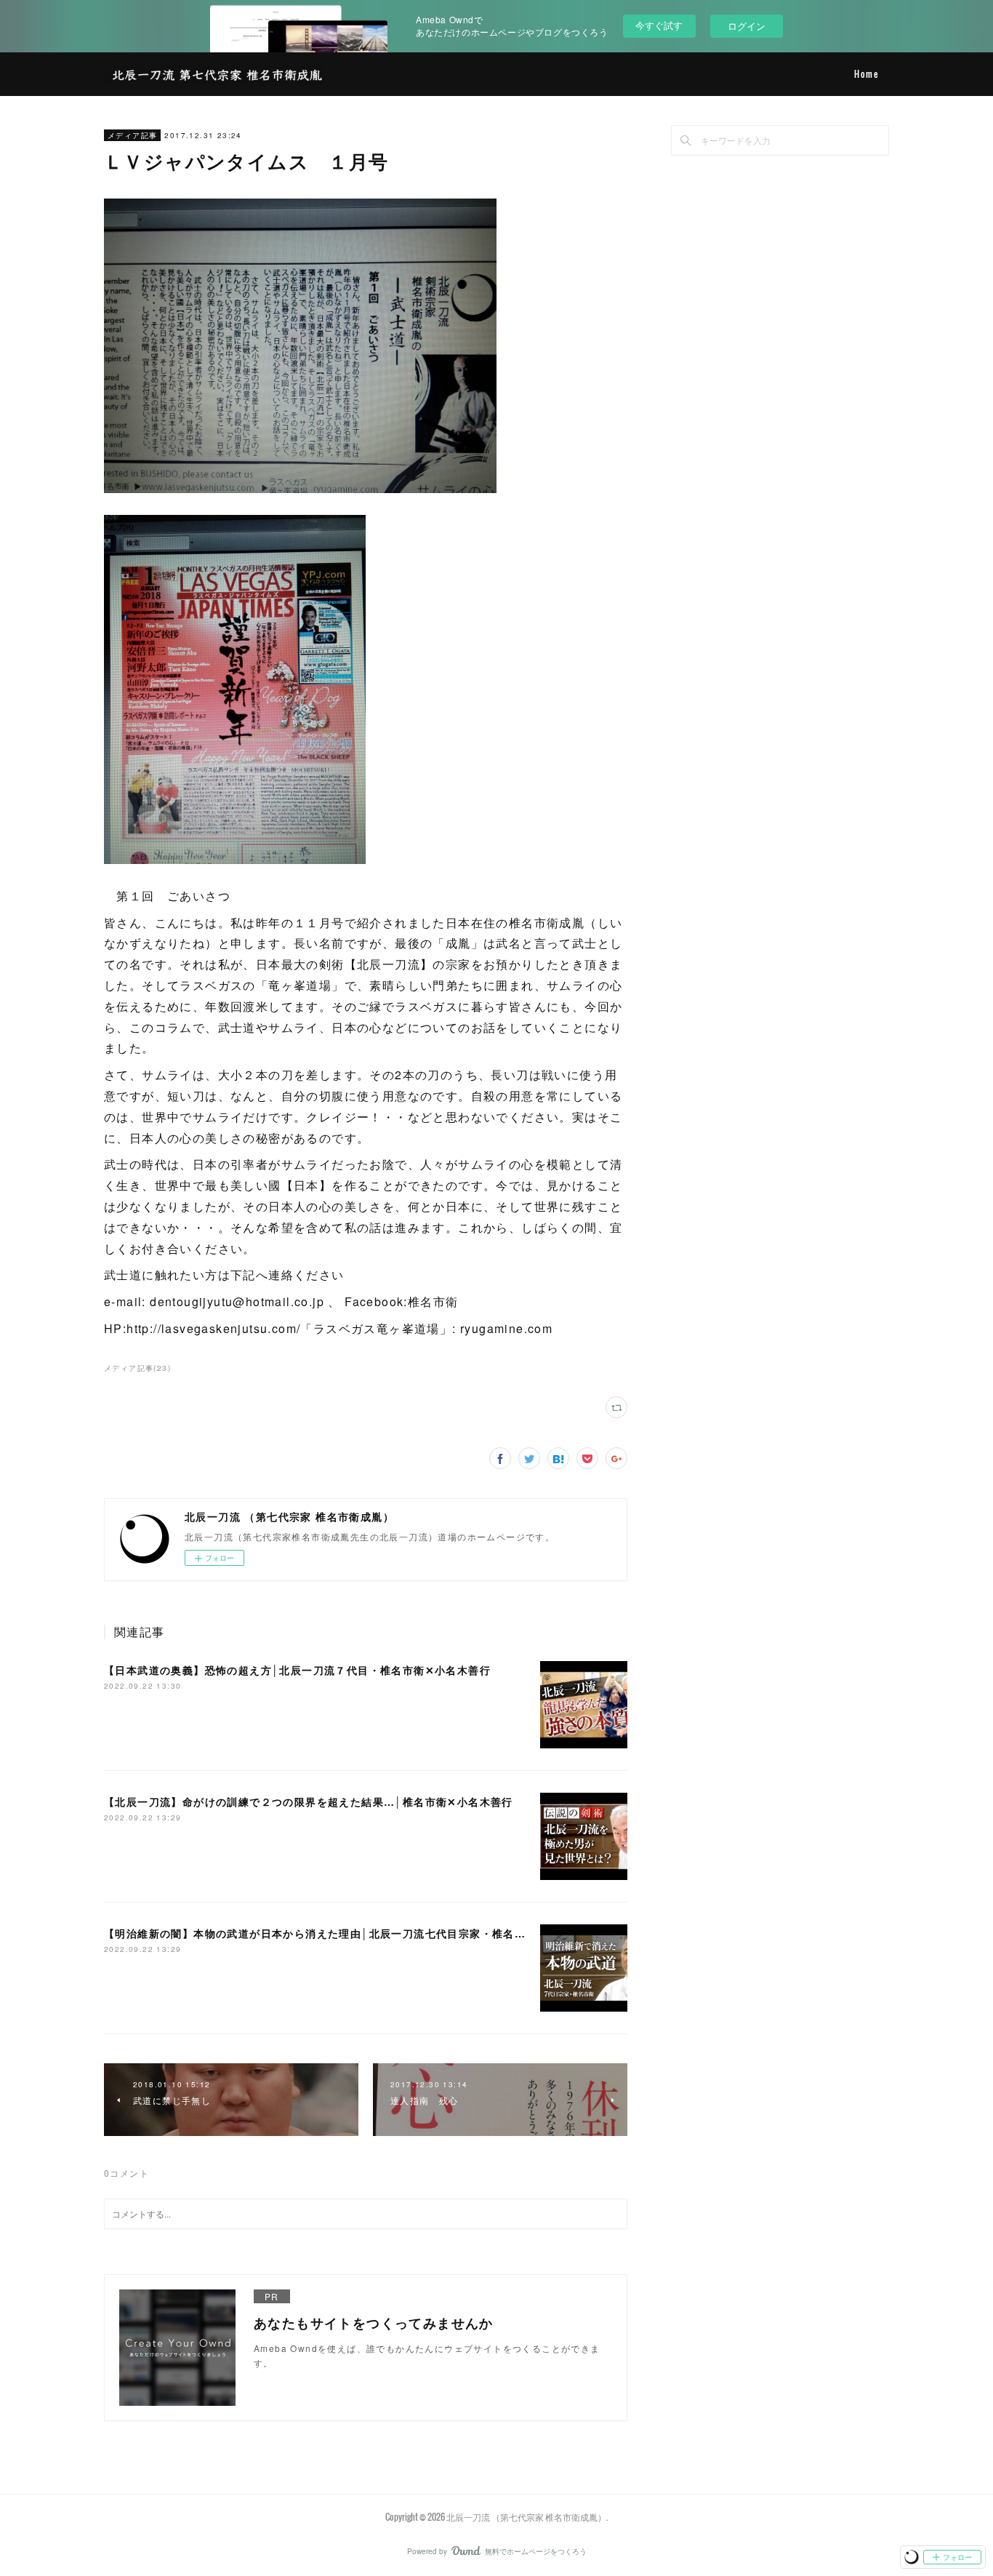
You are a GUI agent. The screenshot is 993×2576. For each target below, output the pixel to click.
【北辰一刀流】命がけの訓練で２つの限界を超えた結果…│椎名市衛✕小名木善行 (309, 1801)
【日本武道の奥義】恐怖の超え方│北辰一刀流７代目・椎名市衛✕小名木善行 (297, 1670)
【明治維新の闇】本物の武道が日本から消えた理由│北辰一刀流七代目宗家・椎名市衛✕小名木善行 (353, 1933)
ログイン (747, 26)
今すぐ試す (659, 25)
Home (866, 74)
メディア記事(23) (137, 1368)
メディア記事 (132, 135)
